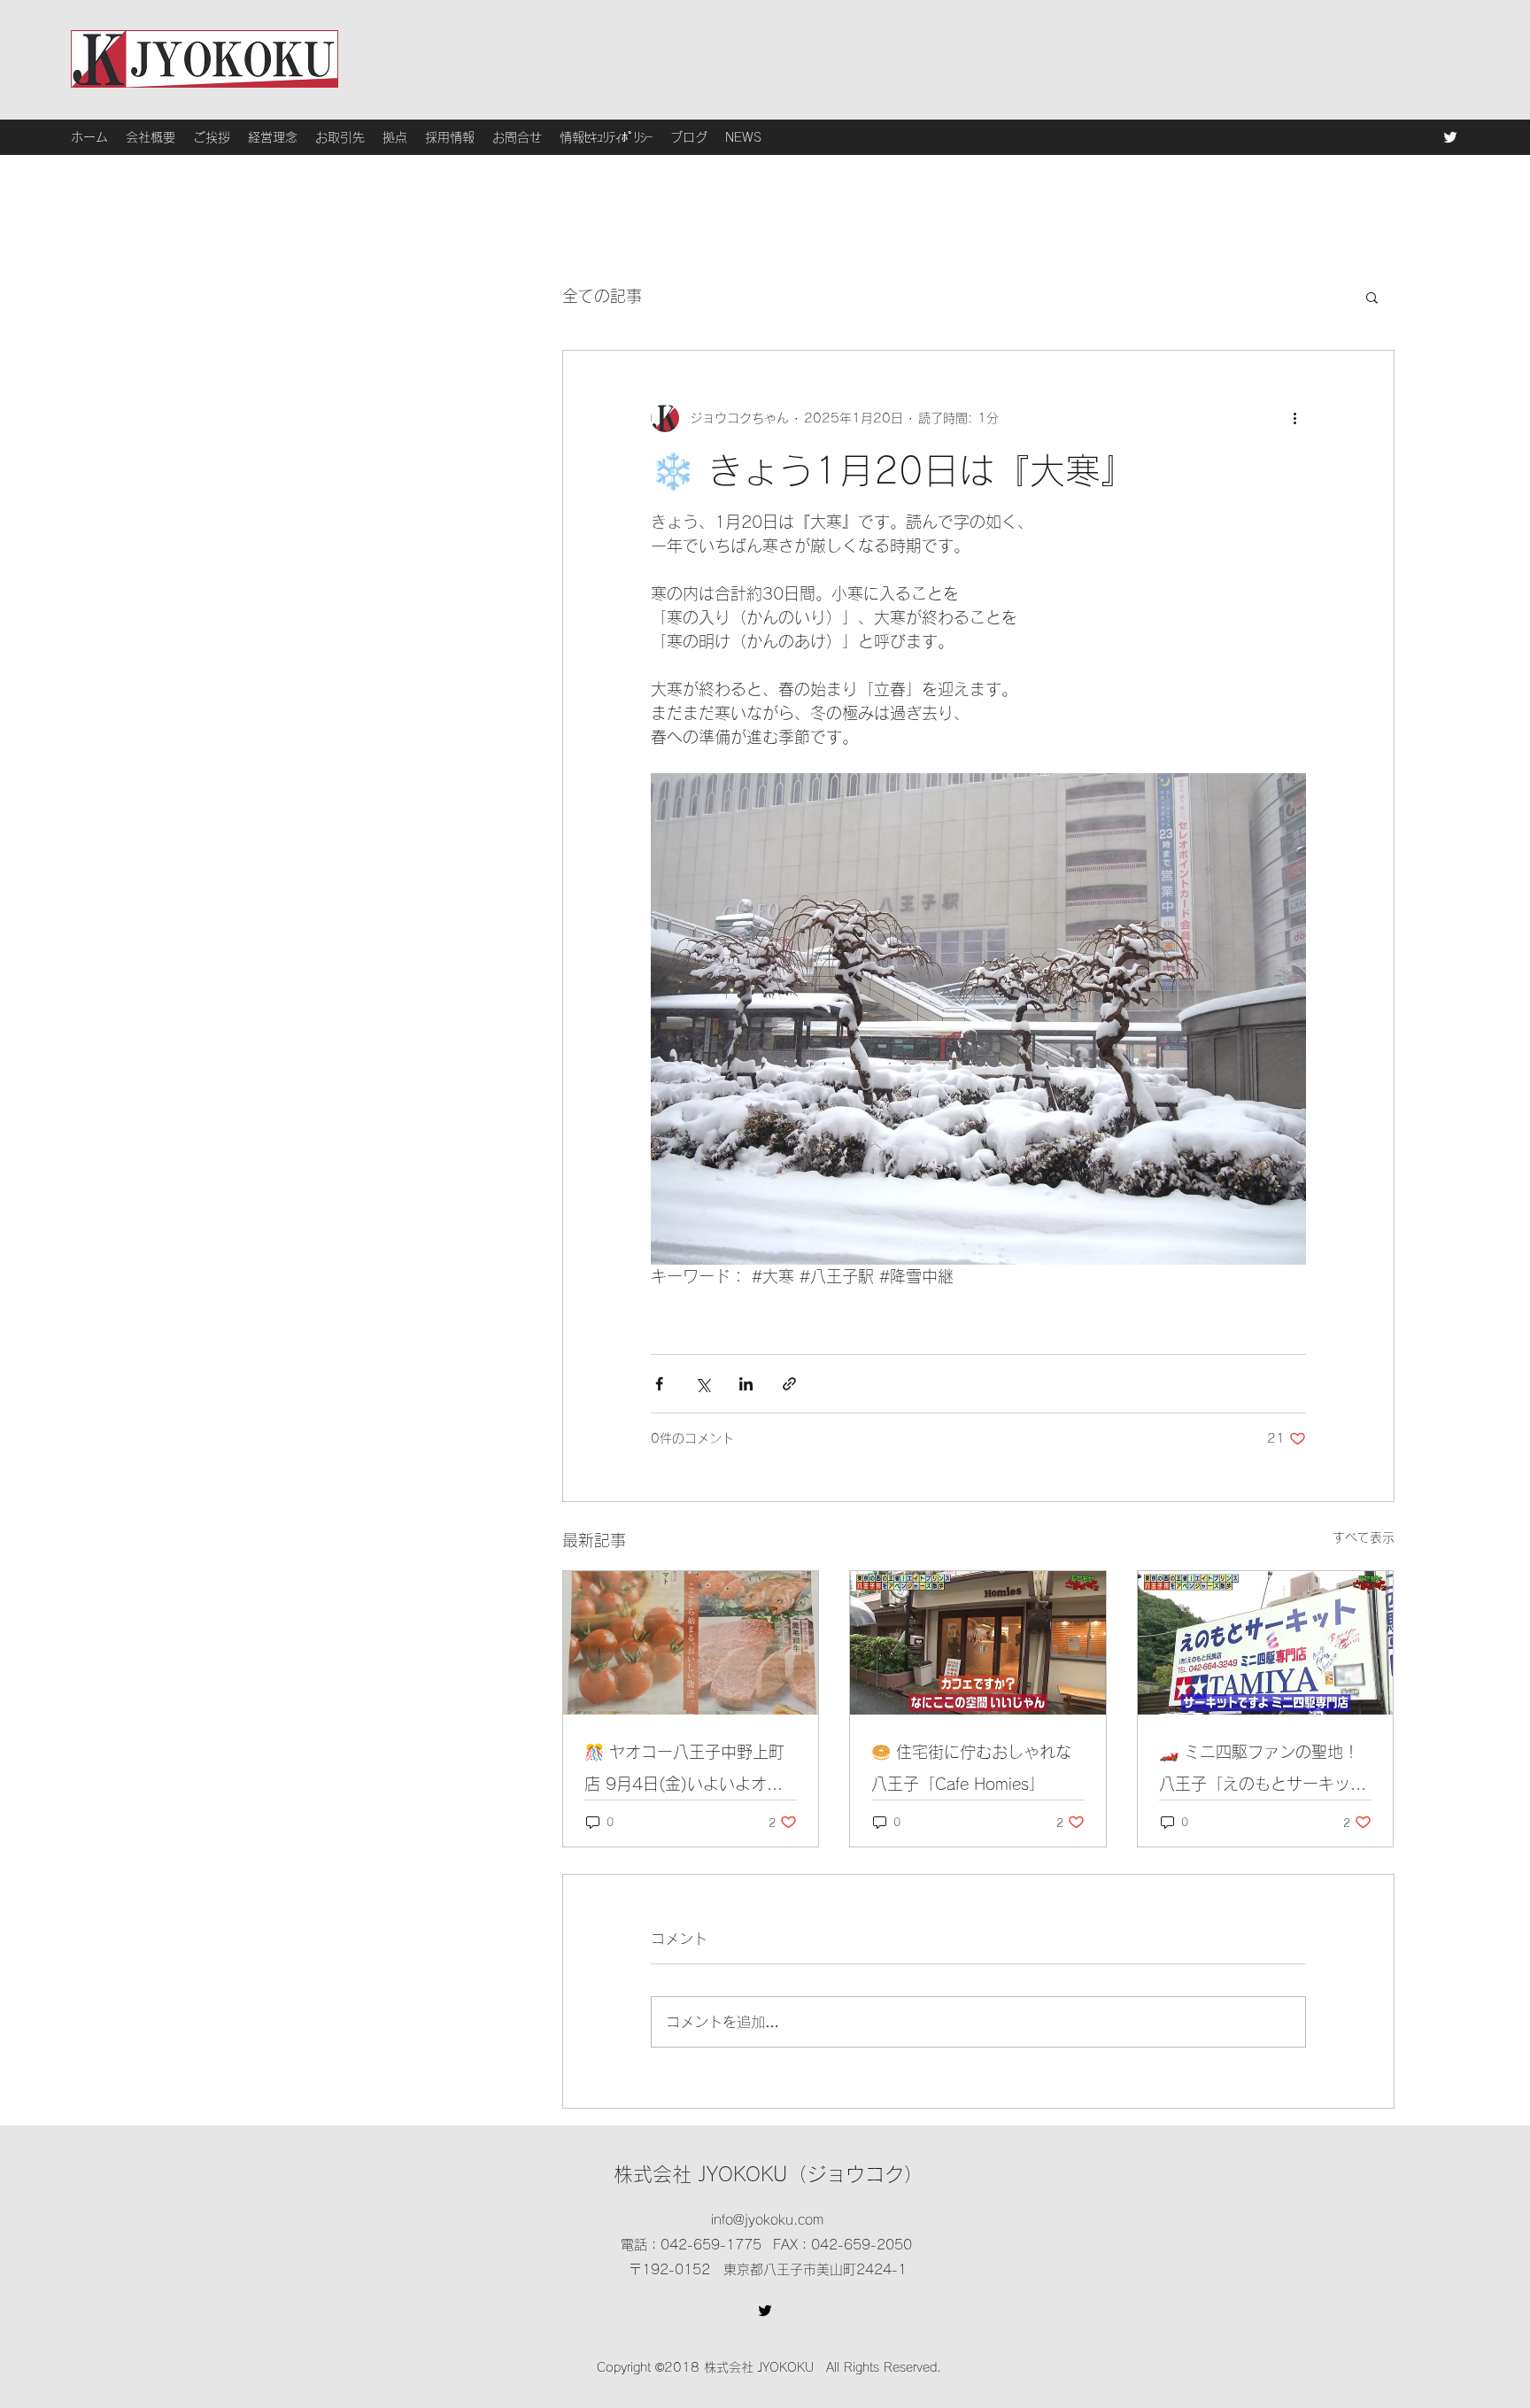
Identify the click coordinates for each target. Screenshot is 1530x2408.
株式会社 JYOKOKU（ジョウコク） (769, 2174)
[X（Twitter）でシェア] (703, 1384)
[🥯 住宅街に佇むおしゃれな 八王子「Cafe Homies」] (978, 1643)
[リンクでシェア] (789, 1384)
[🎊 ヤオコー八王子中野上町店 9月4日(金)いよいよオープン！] (691, 1643)
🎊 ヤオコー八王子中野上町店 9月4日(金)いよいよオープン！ (684, 1772)
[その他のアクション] (1295, 418)
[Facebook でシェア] (659, 1384)
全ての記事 (602, 296)
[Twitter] (1450, 137)
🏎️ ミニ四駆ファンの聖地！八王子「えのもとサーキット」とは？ (1259, 1772)
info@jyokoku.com (767, 2220)
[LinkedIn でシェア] (746, 1384)
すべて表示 (1364, 1537)
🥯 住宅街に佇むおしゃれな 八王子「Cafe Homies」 (971, 1768)
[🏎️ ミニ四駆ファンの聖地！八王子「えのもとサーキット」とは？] (1266, 1643)
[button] (1372, 297)
